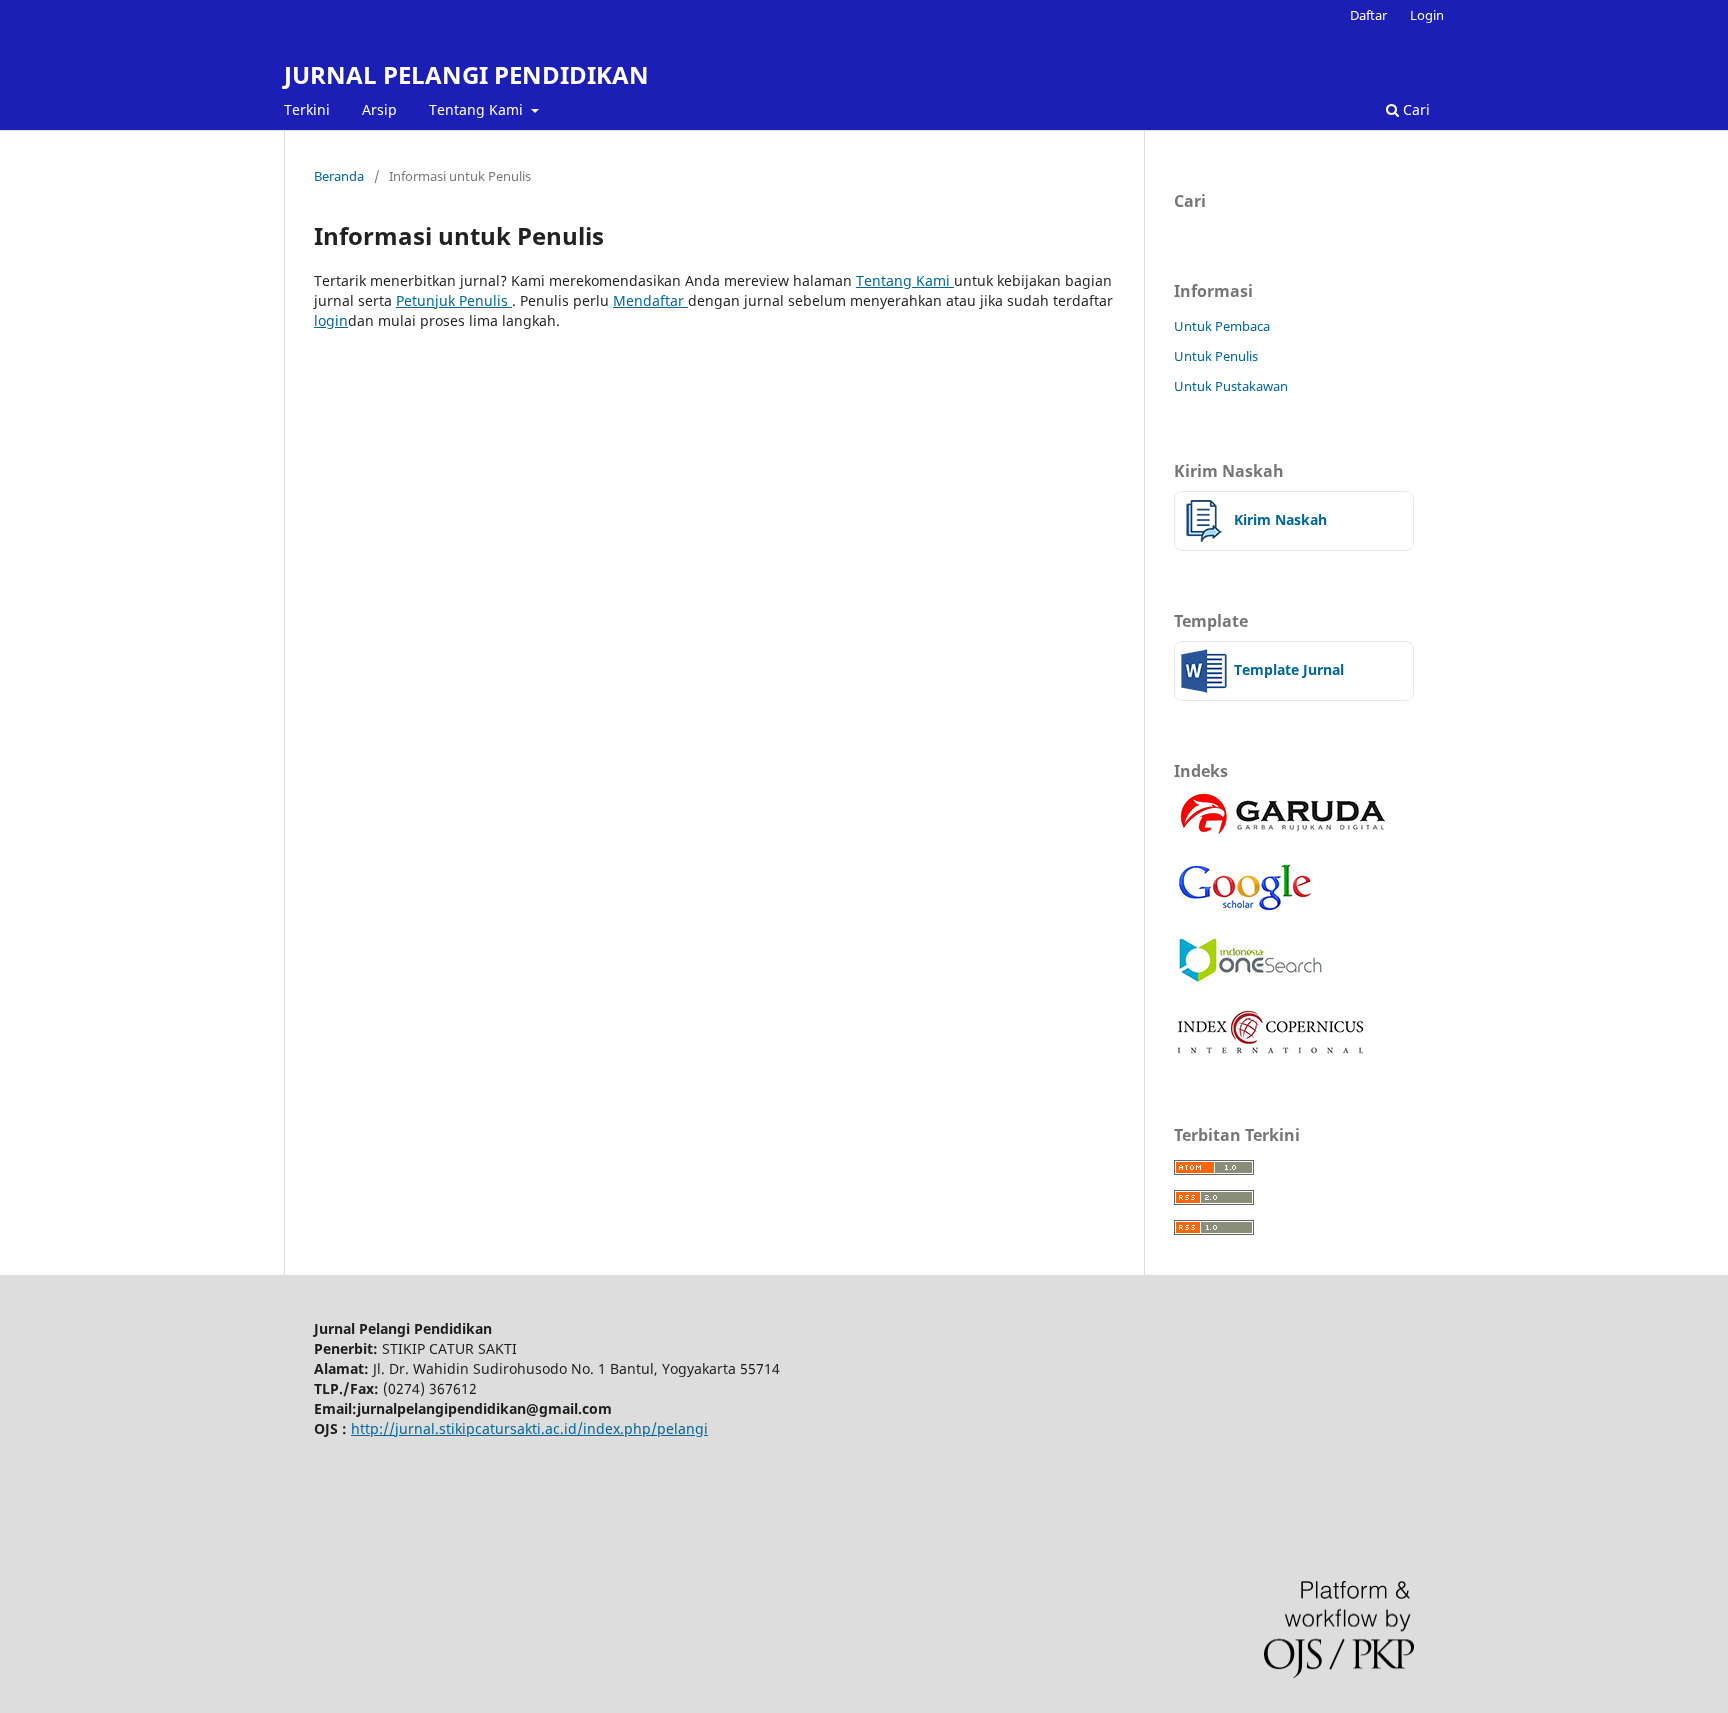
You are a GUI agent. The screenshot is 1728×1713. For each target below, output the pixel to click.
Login (1427, 15)
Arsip (379, 109)
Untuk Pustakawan (1231, 386)
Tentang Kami (478, 109)
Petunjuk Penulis (454, 300)
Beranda (339, 176)
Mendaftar (650, 300)
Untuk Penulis (1216, 356)
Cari (1414, 109)
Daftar (1368, 15)
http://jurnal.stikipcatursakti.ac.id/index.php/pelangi (529, 1428)
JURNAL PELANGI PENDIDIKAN (466, 74)
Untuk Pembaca (1222, 326)
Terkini (307, 109)
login (331, 320)
